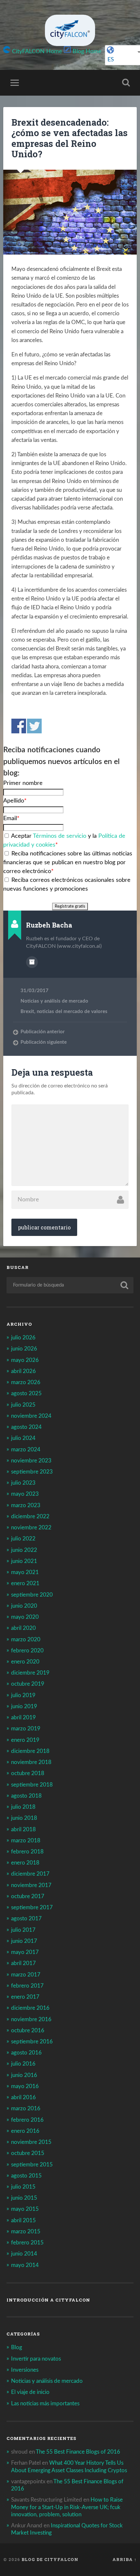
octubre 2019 (28, 1684)
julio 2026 (23, 1338)
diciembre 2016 (30, 2008)
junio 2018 (24, 1818)
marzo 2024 (26, 1450)
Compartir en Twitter (34, 726)
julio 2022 (23, 1539)
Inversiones (25, 2370)
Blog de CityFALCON (50, 2559)
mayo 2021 (25, 1572)
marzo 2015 (26, 2232)
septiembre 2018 (32, 1785)
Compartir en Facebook (19, 726)
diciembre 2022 (30, 1516)
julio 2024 (23, 1438)
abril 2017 (23, 1963)
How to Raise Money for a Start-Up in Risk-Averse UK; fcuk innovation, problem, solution (67, 2507)
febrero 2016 (27, 2120)
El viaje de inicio (30, 2392)
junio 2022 (24, 1550)
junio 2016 (24, 2075)
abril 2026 (23, 1371)
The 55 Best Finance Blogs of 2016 (78, 2452)
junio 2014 (24, 2254)
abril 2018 (23, 1829)
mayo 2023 (25, 1494)
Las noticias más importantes (45, 2404)
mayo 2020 (25, 1617)
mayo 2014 (25, 2265)
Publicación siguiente (44, 1042)
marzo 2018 (26, 1841)
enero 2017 (25, 1997)
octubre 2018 (28, 1773)
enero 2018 (25, 1863)
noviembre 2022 (31, 1528)
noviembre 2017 (31, 1885)
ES (111, 60)
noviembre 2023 (31, 1461)
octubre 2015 (28, 2153)
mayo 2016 (25, 2086)
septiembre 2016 (32, 2042)
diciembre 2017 (30, 1874)
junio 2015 (24, 2198)
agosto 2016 (26, 2053)
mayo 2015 (25, 2209)
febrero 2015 (27, 2243)
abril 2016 (23, 2097)
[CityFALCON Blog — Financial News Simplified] (70, 30)
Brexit (27, 1012)
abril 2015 (23, 2220)
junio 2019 (24, 1706)
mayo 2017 (25, 1952)
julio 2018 (23, 1807)
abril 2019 (23, 1717)
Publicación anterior (43, 1032)
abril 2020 (23, 1628)
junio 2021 (24, 1561)
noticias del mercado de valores (72, 1012)
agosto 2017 (26, 1919)
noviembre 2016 (31, 2019)
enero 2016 (25, 2131)
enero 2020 (25, 1662)
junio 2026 (24, 1349)
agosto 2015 (26, 2176)
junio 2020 (24, 1606)
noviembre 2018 (31, 1762)
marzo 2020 (26, 1639)
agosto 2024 (26, 1427)
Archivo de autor (32, 962)
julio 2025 (23, 1405)
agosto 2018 (26, 1796)
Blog (17, 2347)
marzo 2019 (26, 1729)
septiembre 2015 (32, 2165)
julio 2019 (23, 1695)
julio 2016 (23, 2064)
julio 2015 (23, 2187)
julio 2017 (23, 1930)
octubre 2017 (28, 1896)
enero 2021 (25, 1583)
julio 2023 (23, 1483)
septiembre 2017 (32, 1907)
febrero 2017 (27, 1986)
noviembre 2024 (31, 1416)
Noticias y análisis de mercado (54, 1001)
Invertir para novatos (36, 2359)
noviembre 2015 (31, 2142)
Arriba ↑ (125, 2559)
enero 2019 (25, 1740)
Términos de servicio (60, 836)
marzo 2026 (26, 1382)
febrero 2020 (27, 1651)
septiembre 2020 (32, 1595)
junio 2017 (24, 1941)
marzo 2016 (26, 2108)
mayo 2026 (25, 1360)
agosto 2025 (26, 1393)
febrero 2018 (27, 1852)
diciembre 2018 (30, 1751)
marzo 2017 (26, 1975)
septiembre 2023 (32, 1472)
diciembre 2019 (30, 1673)
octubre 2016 (28, 2030)
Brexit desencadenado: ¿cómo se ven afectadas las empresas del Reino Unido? (70, 138)
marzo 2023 (26, 1505)
